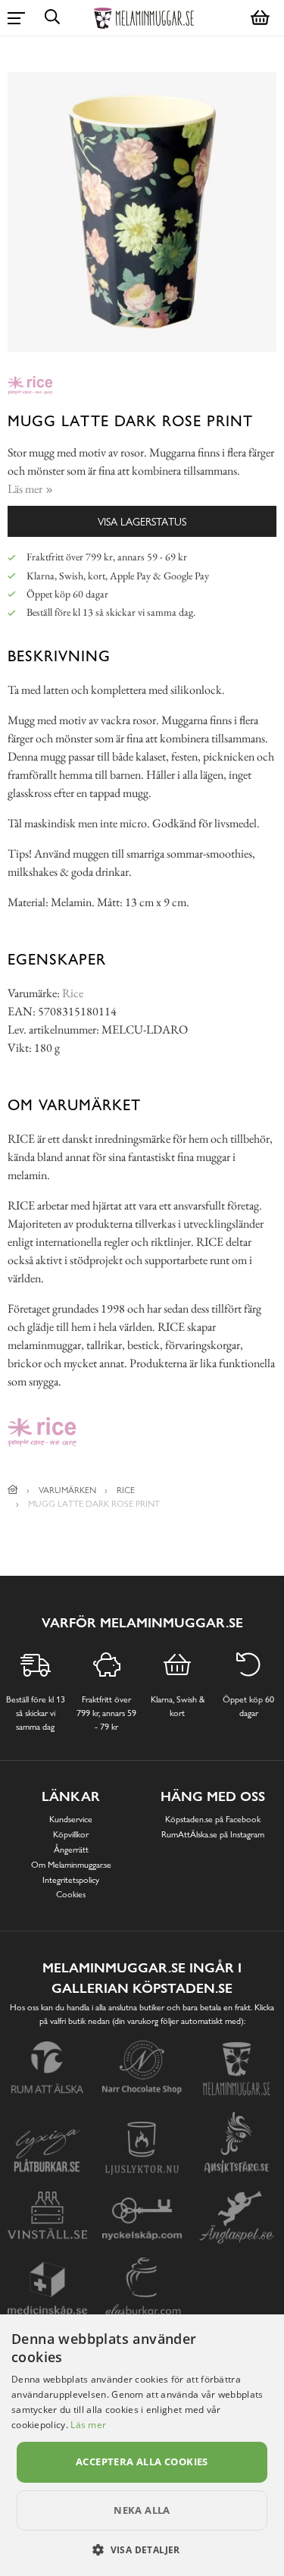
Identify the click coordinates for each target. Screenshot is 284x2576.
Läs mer (88, 2425)
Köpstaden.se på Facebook (213, 1819)
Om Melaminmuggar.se (71, 1865)
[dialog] (142, 2445)
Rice (73, 993)
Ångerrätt (71, 1850)
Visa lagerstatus (142, 521)
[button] (142, 2549)
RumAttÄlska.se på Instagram (213, 1834)
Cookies (71, 1894)
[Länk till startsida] (13, 1490)
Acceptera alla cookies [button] (142, 2461)
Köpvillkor (71, 1834)
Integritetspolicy (71, 1880)
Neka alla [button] (142, 2510)
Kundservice (71, 1819)
